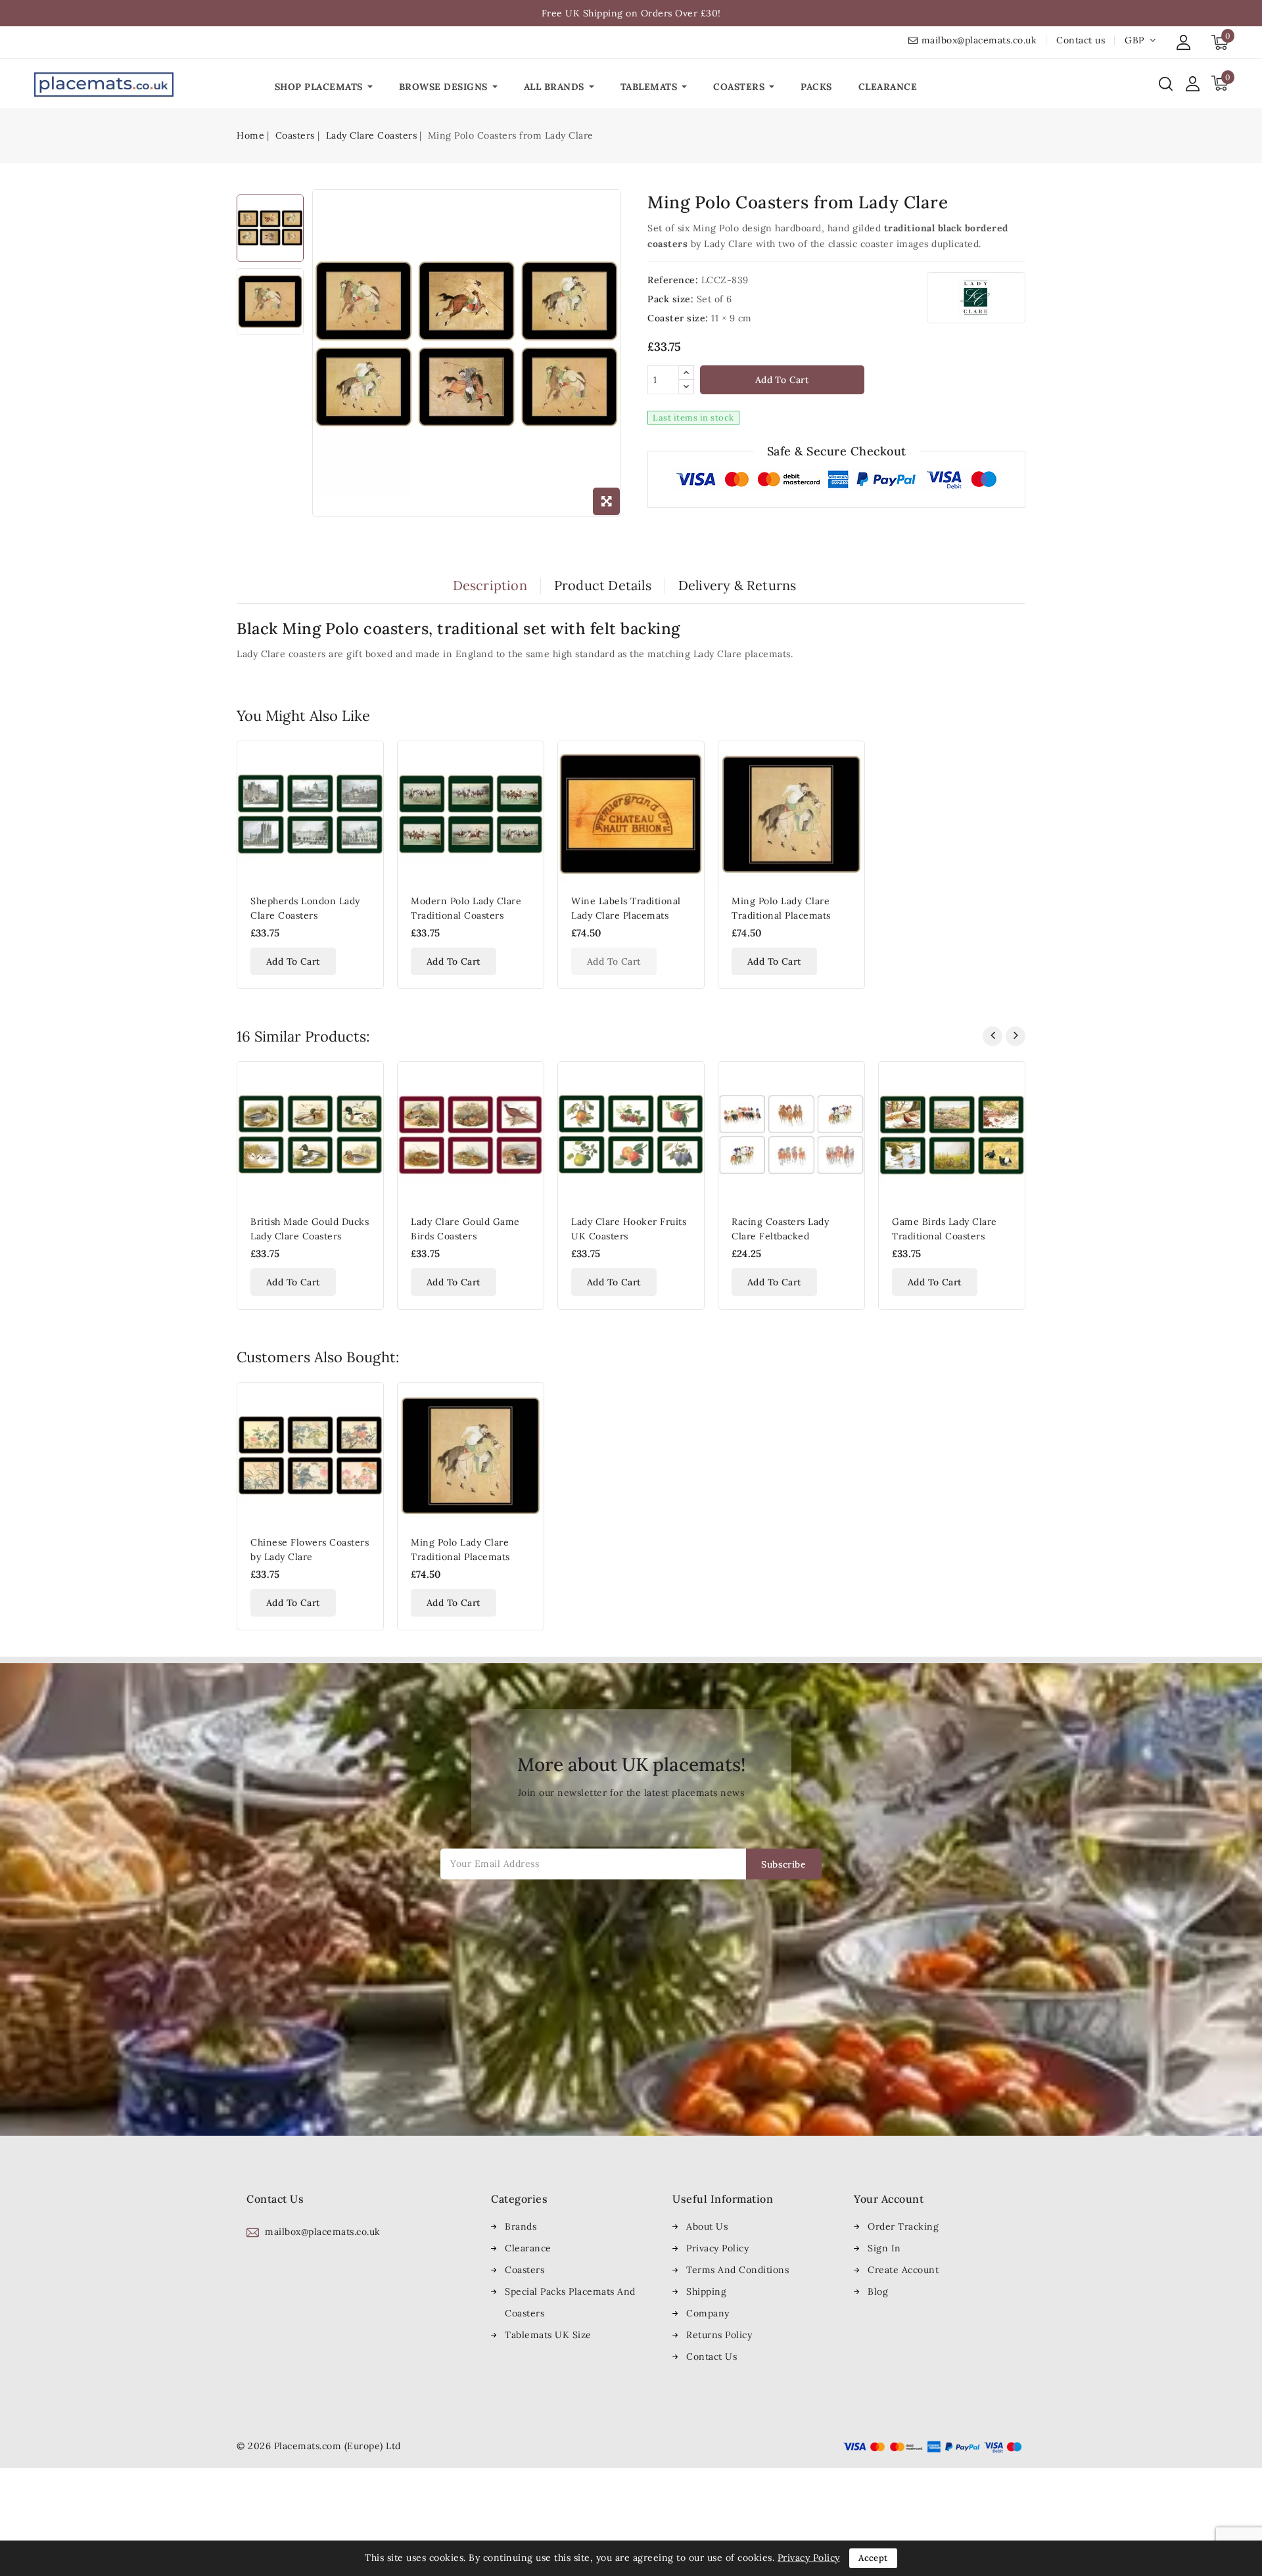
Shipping (706, 2291)
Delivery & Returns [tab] (737, 586)
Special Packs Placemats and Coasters (570, 2302)
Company (708, 2313)
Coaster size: (678, 318)
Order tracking (903, 2226)
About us (707, 2226)
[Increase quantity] (686, 373)
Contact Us (712, 2357)
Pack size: (670, 299)
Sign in (884, 2248)
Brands (521, 2226)
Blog (878, 2291)
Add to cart (782, 380)
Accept (873, 2558)
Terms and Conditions (737, 2270)
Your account (889, 2199)
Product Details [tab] (603, 586)
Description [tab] (490, 586)
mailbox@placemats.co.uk (979, 40)
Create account (903, 2270)
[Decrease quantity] (686, 387)
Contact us (1081, 40)
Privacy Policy (717, 2248)
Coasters (525, 2270)
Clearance (528, 2248)
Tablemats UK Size (548, 2335)
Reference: (673, 280)
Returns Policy (719, 2335)
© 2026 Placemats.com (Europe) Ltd (319, 2446)
